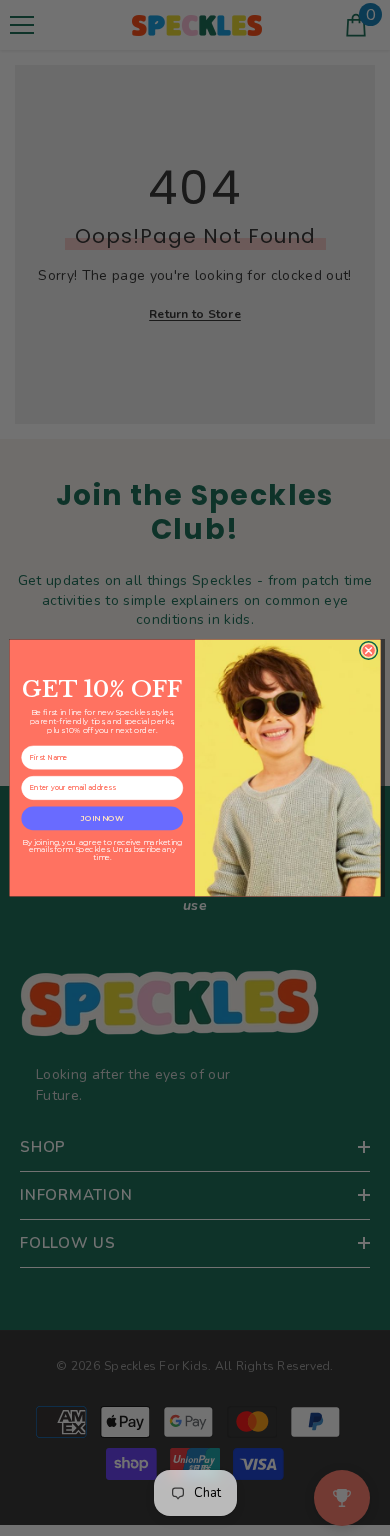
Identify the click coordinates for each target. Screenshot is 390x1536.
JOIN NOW (102, 817)
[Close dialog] (368, 650)
